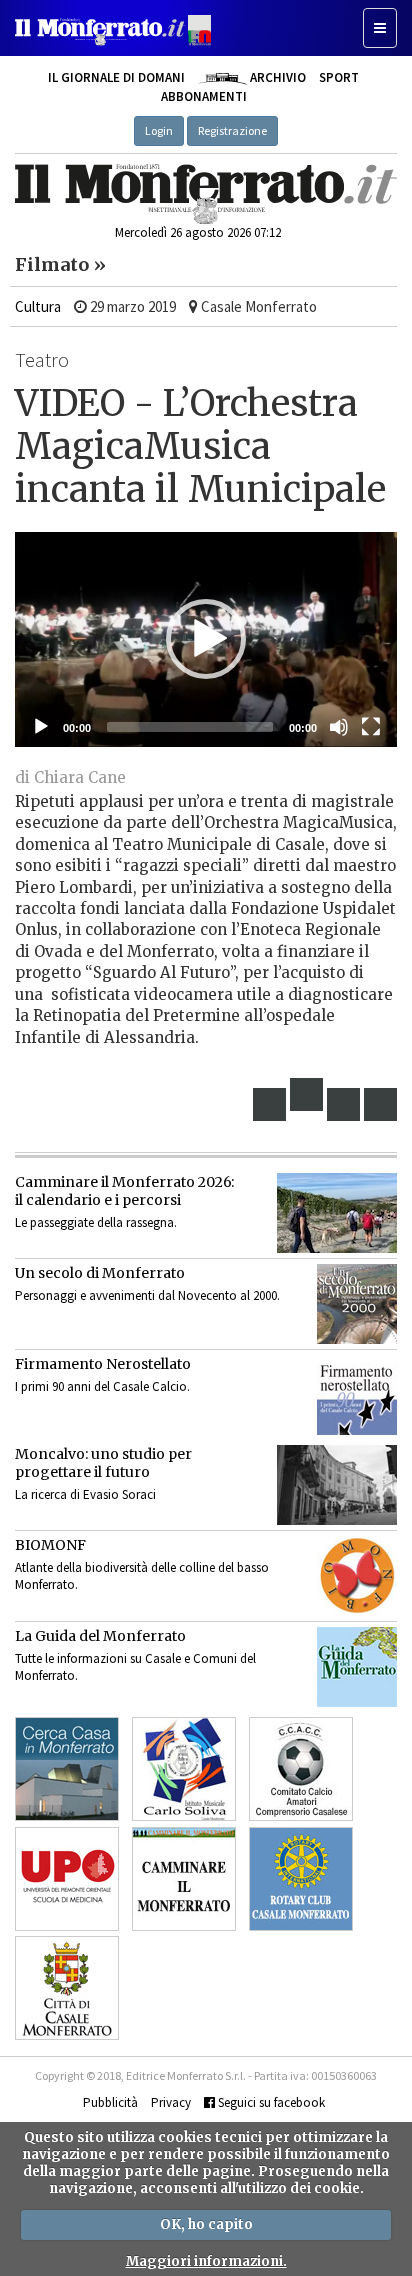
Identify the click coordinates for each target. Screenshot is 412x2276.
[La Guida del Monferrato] (357, 1667)
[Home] (206, 193)
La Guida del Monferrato (100, 1636)
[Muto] (339, 727)
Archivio (276, 77)
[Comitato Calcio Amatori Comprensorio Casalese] (301, 1769)
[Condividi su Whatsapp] (381, 1104)
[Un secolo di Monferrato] (357, 1304)
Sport (339, 77)
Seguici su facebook (270, 2102)
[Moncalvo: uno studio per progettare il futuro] (337, 1485)
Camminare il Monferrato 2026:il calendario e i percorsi (124, 1191)
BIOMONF (50, 1545)
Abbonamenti (204, 96)
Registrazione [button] (232, 130)
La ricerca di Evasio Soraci (85, 1494)
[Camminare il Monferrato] (184, 1879)
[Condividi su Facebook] (270, 1104)
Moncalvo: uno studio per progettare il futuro (103, 1463)
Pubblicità (110, 2102)
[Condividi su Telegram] (344, 1104)
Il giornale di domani (116, 77)
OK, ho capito (206, 2224)
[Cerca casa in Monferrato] (67, 1769)
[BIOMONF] (357, 1576)
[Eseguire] (41, 727)
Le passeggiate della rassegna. (96, 1222)
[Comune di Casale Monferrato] (67, 1988)
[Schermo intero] (371, 727)
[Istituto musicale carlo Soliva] (184, 1769)
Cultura (38, 306)
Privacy (171, 2102)
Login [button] (159, 130)
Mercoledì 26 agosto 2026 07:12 (198, 232)
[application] (206, 639)
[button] (206, 639)
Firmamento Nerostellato (103, 1364)
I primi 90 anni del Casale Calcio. (102, 1386)
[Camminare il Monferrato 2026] (337, 1213)
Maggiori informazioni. (206, 2261)
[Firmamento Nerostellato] (357, 1395)
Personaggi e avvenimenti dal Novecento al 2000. (147, 1295)
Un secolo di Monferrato (100, 1273)
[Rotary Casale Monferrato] (301, 1879)
